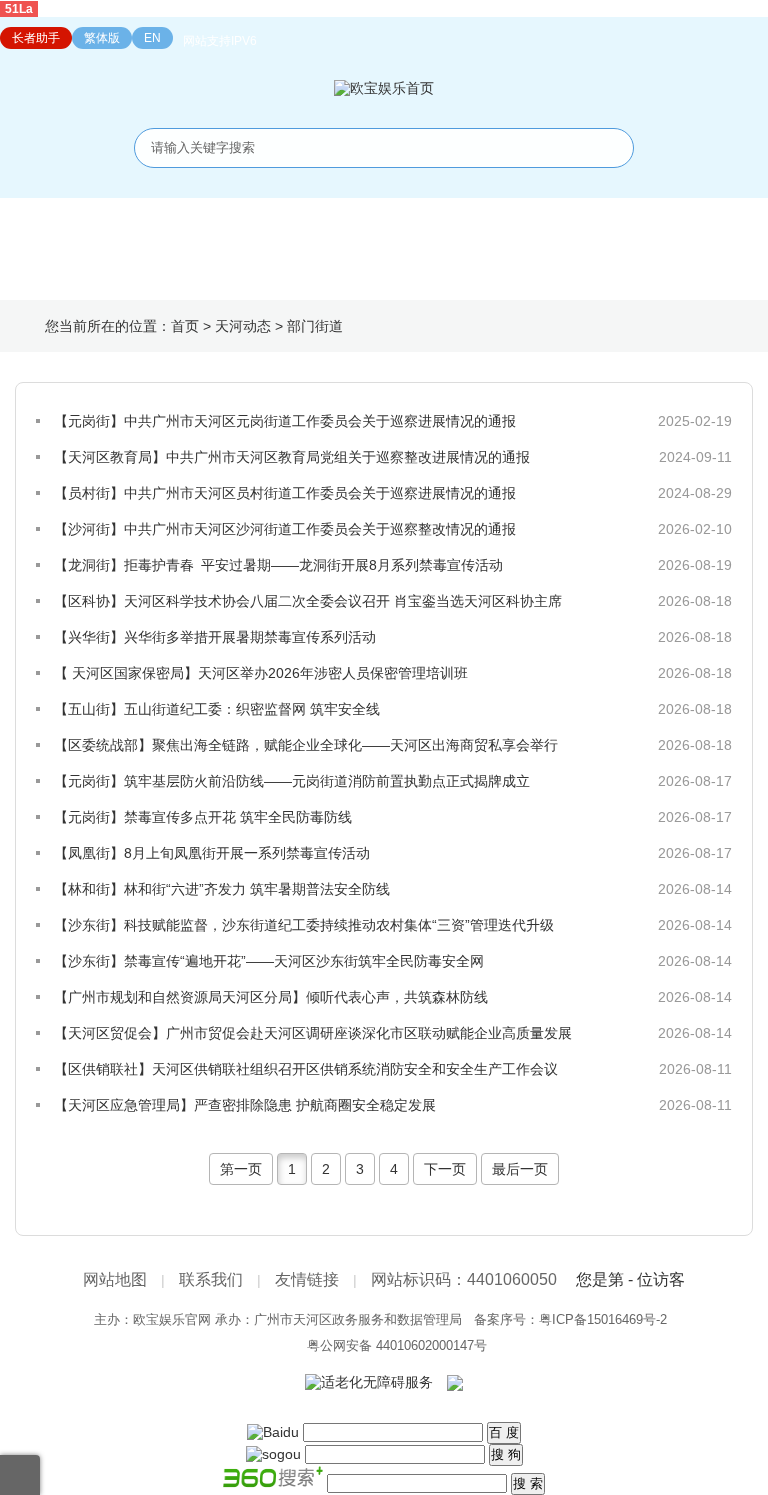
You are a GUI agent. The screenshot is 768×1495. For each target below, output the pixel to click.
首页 (185, 326)
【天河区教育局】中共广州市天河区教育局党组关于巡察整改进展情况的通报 (292, 457)
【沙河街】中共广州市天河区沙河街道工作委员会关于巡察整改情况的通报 (285, 529)
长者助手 (36, 38)
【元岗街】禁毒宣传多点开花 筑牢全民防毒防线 (203, 817)
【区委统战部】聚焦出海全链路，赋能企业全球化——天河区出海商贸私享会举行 (306, 745)
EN (152, 38)
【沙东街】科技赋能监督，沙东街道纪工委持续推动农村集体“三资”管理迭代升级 (304, 925)
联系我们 (211, 1279)
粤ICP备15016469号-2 (603, 1319)
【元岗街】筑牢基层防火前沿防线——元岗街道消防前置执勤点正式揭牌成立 (292, 781)
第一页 (241, 1169)
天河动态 (243, 326)
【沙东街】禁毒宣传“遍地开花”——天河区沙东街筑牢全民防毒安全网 (269, 961)
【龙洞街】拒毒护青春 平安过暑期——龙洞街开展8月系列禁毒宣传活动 (278, 565)
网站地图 (115, 1279)
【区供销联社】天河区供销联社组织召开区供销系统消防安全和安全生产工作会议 (306, 1069)
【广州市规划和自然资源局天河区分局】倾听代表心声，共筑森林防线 (271, 997)
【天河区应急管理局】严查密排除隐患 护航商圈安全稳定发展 (245, 1105)
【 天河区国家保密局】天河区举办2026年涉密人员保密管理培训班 (261, 673)
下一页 (445, 1169)
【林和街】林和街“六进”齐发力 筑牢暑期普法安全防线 (222, 889)
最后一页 (520, 1169)
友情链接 (307, 1279)
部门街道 (315, 326)
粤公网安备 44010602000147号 (397, 1345)
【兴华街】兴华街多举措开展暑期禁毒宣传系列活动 (215, 637)
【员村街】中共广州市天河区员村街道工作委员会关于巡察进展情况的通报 (285, 493)
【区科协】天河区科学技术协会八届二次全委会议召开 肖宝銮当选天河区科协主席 (308, 601)
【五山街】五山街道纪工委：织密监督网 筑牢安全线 (217, 709)
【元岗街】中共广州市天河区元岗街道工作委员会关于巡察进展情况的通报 (285, 421)
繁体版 (102, 38)
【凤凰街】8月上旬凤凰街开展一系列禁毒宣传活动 (212, 853)
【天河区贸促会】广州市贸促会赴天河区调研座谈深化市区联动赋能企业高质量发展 (313, 1033)
